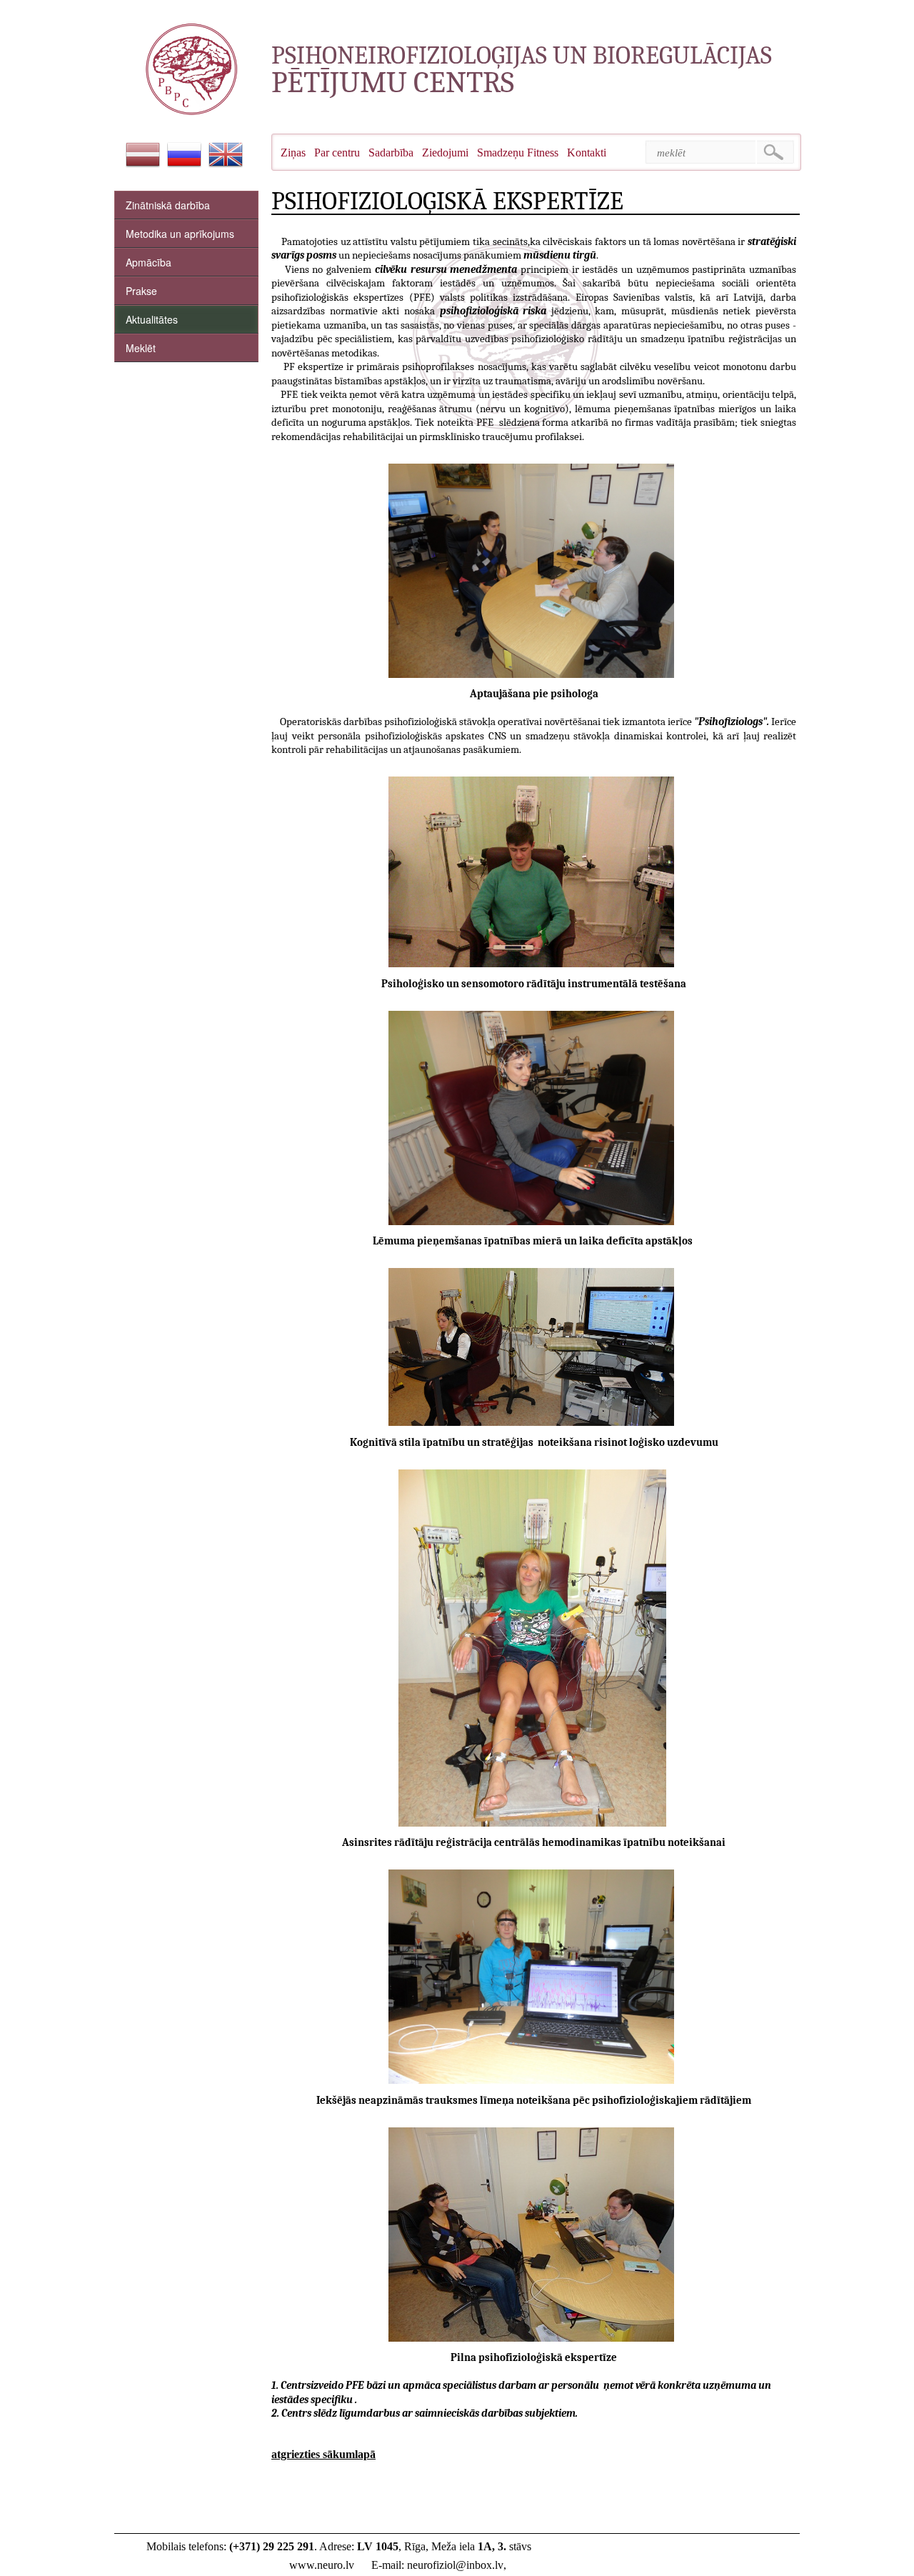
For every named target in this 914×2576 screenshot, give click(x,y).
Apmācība (149, 262)
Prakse (141, 291)
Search (776, 152)
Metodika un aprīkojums (180, 234)
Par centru (337, 153)
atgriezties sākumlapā (323, 2454)
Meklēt (141, 348)
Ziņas (293, 153)
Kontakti (587, 153)
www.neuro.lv (322, 2565)
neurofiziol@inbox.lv (455, 2565)
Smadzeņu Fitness (518, 153)
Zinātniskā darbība (168, 205)
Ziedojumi (445, 153)
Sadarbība (391, 153)
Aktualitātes (152, 319)
